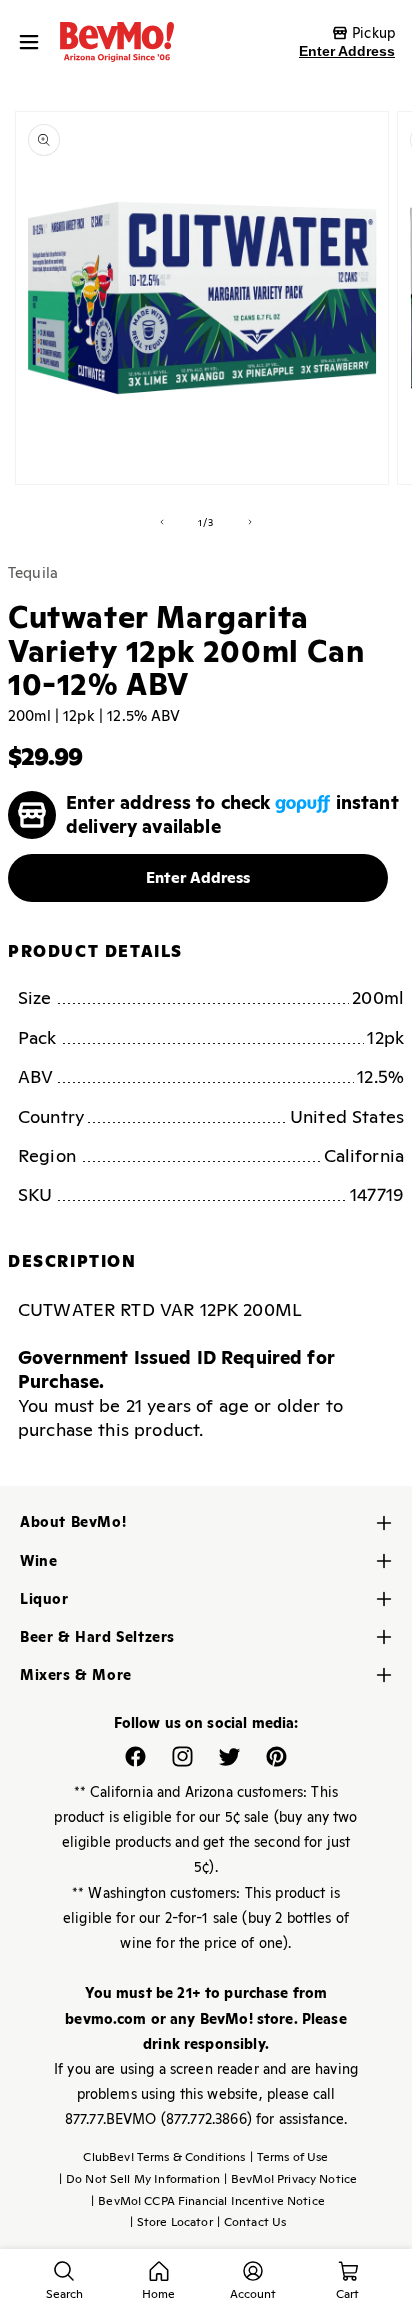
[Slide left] (162, 522)
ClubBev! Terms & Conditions (164, 2157)
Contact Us (252, 2222)
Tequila (33, 572)
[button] (34, 42)
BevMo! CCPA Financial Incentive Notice (208, 2201)
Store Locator (171, 2222)
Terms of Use (289, 2157)
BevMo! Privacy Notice (290, 2179)
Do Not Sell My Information (139, 2179)
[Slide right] (250, 522)
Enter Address (347, 51)
